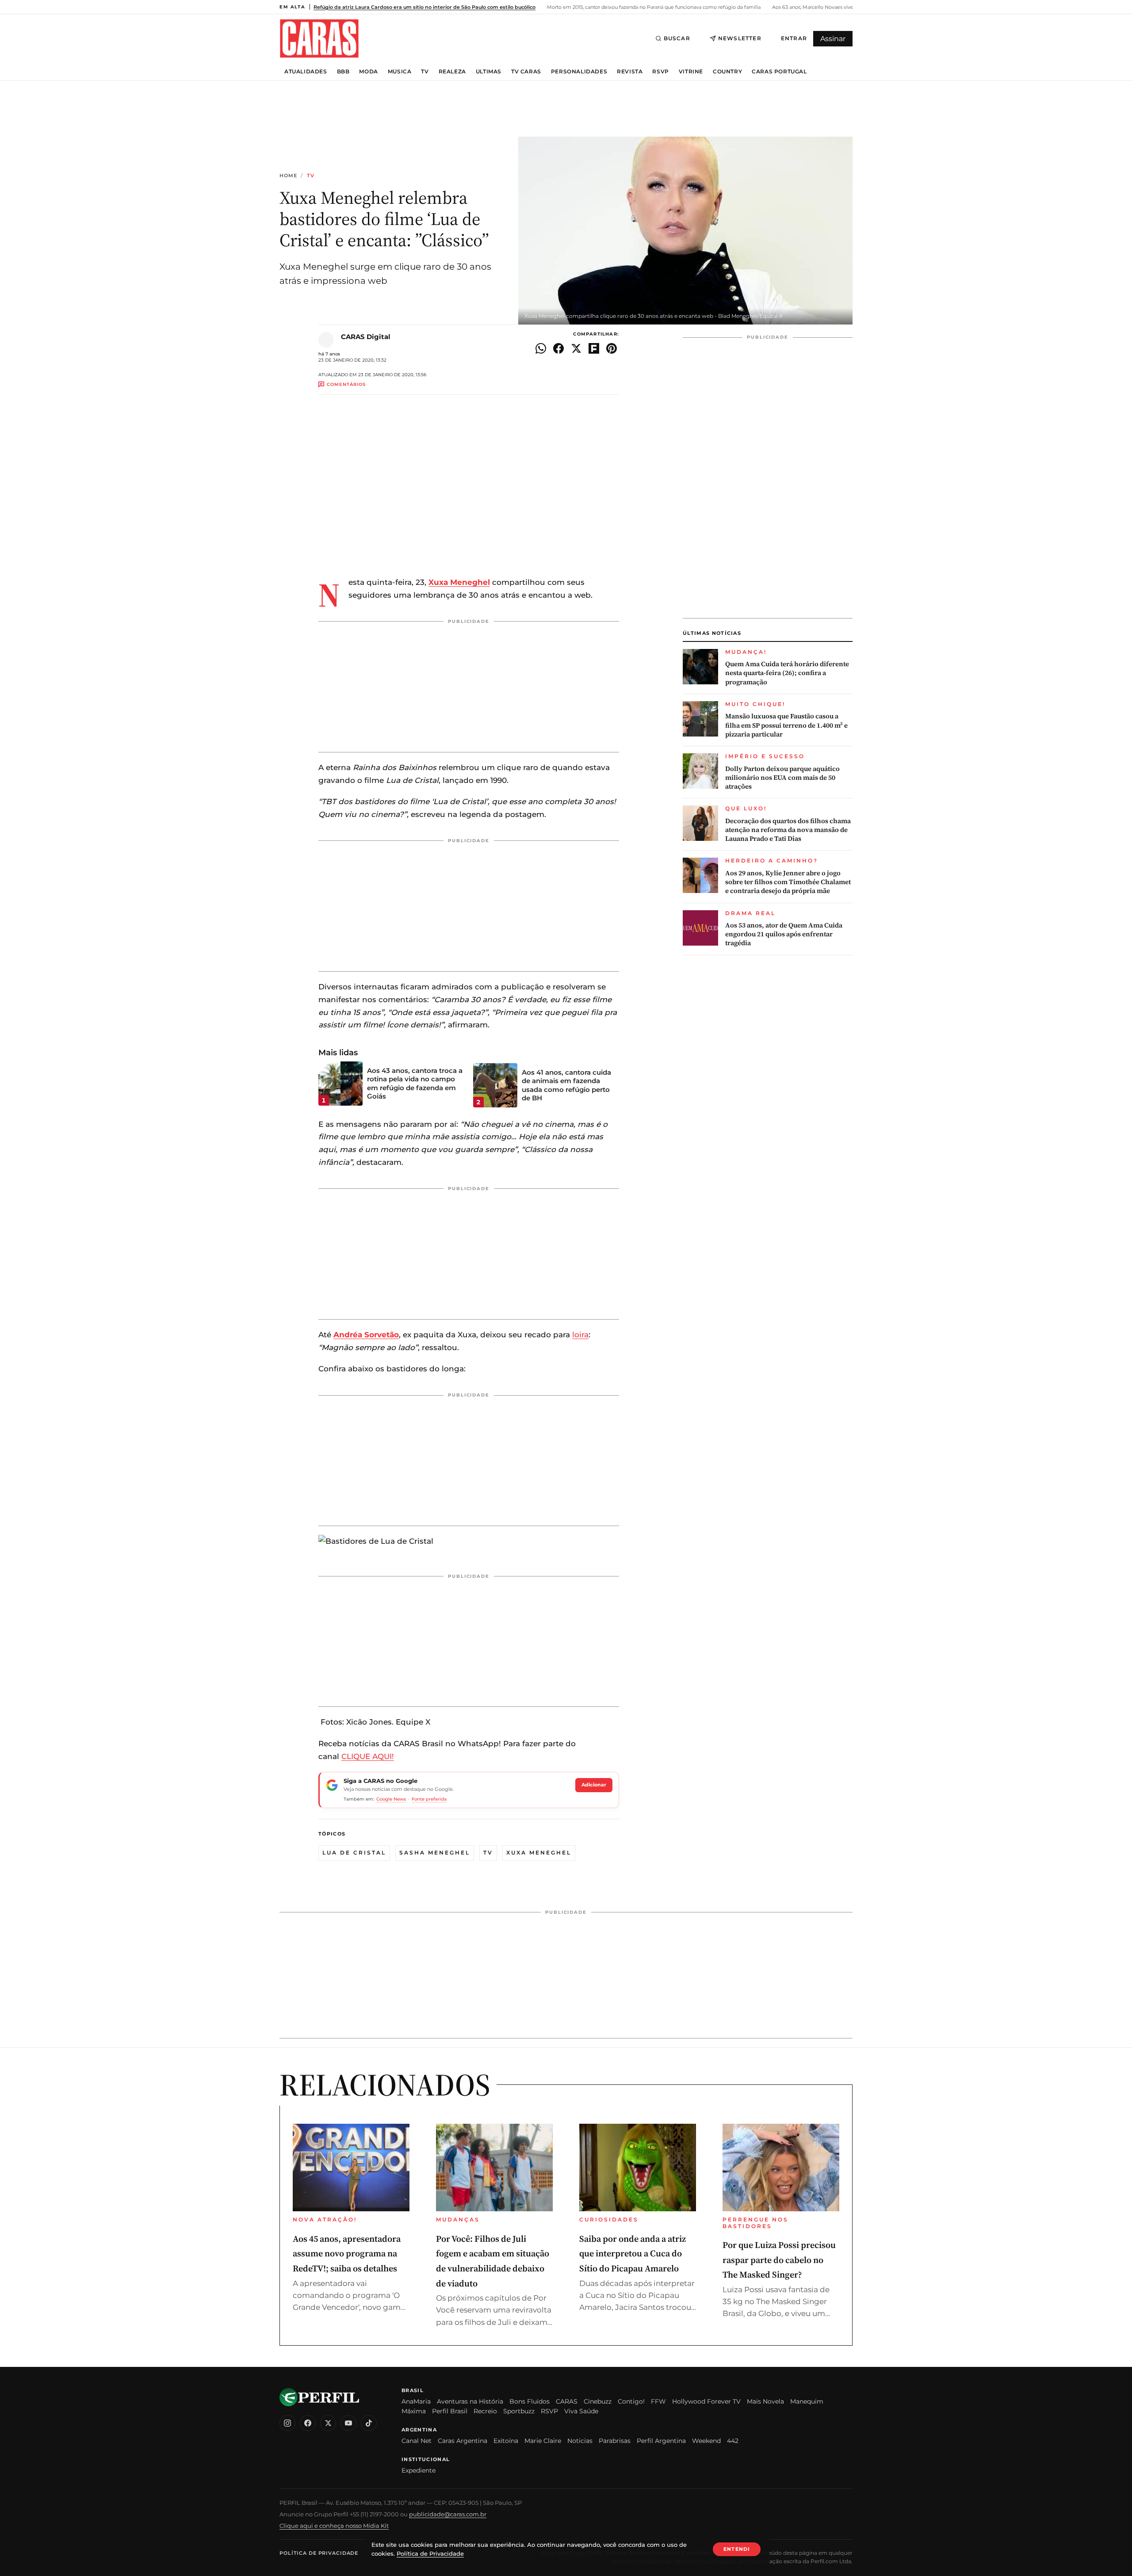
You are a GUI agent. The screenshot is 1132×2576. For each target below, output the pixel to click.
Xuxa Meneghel (459, 582)
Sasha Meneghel (435, 1853)
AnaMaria (416, 2401)
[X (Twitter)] (328, 2423)
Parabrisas (615, 2441)
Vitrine (691, 72)
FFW (658, 2401)
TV (425, 72)
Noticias (580, 2441)
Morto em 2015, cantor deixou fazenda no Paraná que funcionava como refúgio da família (653, 7)
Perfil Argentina (661, 2441)
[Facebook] (308, 2423)
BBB (343, 72)
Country (727, 72)
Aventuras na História (470, 2401)
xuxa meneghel (539, 1853)
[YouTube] (348, 2423)
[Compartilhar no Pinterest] (612, 348)
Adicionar (594, 1785)
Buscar (677, 38)
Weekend (706, 2441)
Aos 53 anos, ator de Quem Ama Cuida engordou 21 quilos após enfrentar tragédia (784, 934)
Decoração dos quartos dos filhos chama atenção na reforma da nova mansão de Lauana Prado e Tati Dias (788, 830)
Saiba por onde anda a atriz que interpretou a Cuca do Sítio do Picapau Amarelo (633, 2254)
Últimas (489, 72)
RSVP (660, 72)
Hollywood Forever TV (706, 2401)
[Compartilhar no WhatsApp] (541, 348)
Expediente (419, 2470)
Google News (391, 1799)
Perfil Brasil (450, 2411)
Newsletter (740, 38)
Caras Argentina (463, 2441)
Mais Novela (765, 2401)
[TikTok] (369, 2423)
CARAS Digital (366, 337)
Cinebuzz (598, 2401)
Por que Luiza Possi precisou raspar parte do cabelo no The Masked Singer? (779, 2260)
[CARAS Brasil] (319, 38)
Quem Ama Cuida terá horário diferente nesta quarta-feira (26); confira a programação (787, 673)
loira (580, 1335)
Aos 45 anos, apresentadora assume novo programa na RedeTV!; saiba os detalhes (347, 2254)
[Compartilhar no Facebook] (558, 348)
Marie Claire (543, 2441)
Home (288, 176)
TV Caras (526, 72)
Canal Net (417, 2441)
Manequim (807, 2401)
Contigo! (631, 2401)
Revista (630, 72)
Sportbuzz (519, 2411)
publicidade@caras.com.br (448, 2514)
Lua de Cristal (354, 1853)
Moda (368, 72)
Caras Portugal (779, 72)
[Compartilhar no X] (576, 348)
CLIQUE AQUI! (368, 1756)
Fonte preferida (429, 1799)
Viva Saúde (581, 2411)
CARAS (567, 2401)
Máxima (414, 2411)
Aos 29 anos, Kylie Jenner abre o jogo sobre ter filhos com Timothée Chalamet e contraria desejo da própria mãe (788, 882)
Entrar (794, 38)
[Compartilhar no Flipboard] (594, 348)
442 (733, 2441)
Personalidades (579, 72)
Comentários (346, 384)
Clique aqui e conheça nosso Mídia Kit (334, 2526)
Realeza (452, 72)
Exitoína (506, 2441)
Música (400, 72)
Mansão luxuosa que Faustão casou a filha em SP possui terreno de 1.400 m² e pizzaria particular (786, 725)
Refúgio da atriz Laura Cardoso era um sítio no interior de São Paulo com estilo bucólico (424, 7)
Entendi (737, 2549)
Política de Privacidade (319, 2553)
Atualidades (306, 72)
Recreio (485, 2411)
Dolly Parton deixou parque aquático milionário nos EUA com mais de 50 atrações (782, 778)
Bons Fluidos (530, 2401)
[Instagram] (287, 2423)
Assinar (833, 39)
